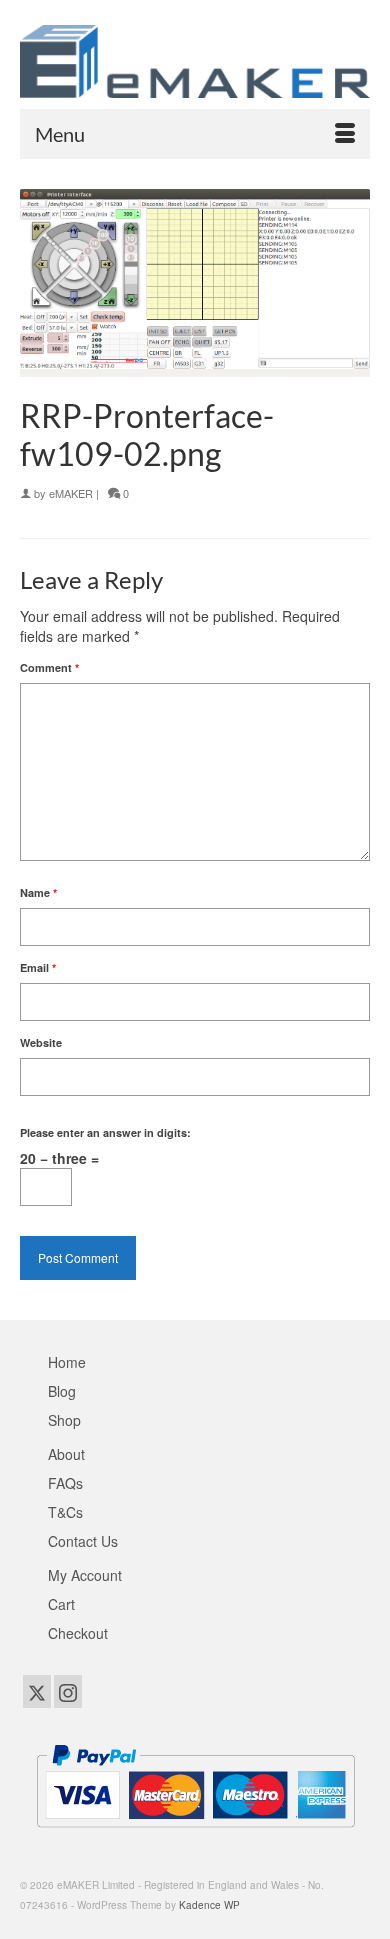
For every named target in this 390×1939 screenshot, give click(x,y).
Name (38, 892)
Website (41, 1042)
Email (38, 967)
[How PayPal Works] (195, 1783)
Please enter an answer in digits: (105, 1132)
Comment (49, 667)
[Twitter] (37, 1691)
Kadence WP (209, 1905)
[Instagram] (68, 1691)
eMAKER (71, 493)
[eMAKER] (195, 61)
